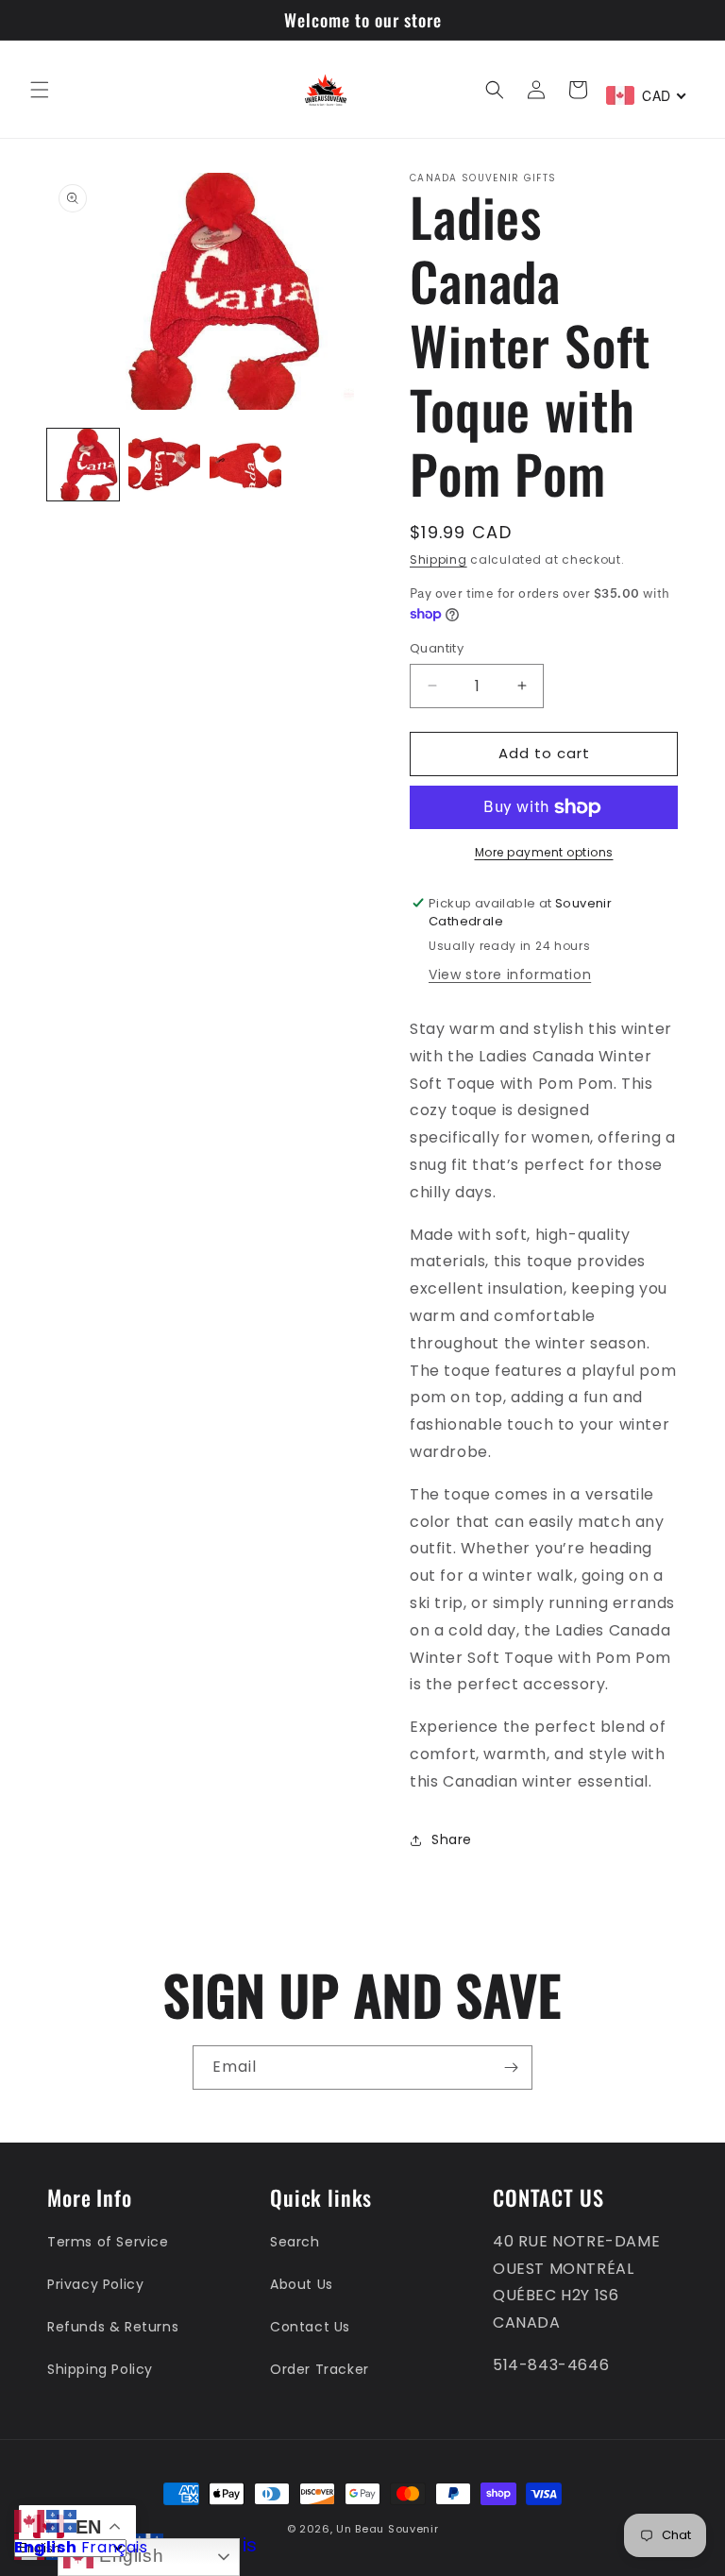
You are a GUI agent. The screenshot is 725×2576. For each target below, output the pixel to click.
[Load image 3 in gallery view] (245, 465)
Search (295, 2242)
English (128, 2556)
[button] (40, 90)
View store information (510, 974)
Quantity (437, 648)
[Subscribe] (511, 2068)
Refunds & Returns (113, 2327)
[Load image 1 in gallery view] (83, 465)
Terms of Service (108, 2242)
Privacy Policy (95, 2284)
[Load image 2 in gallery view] (164, 465)
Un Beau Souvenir (387, 2529)
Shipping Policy (100, 2369)
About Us (302, 2284)
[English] (30, 2520)
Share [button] (452, 1839)
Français (115, 2547)
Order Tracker (320, 2369)
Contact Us (310, 2327)
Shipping (438, 559)
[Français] (62, 2520)
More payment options (544, 852)
